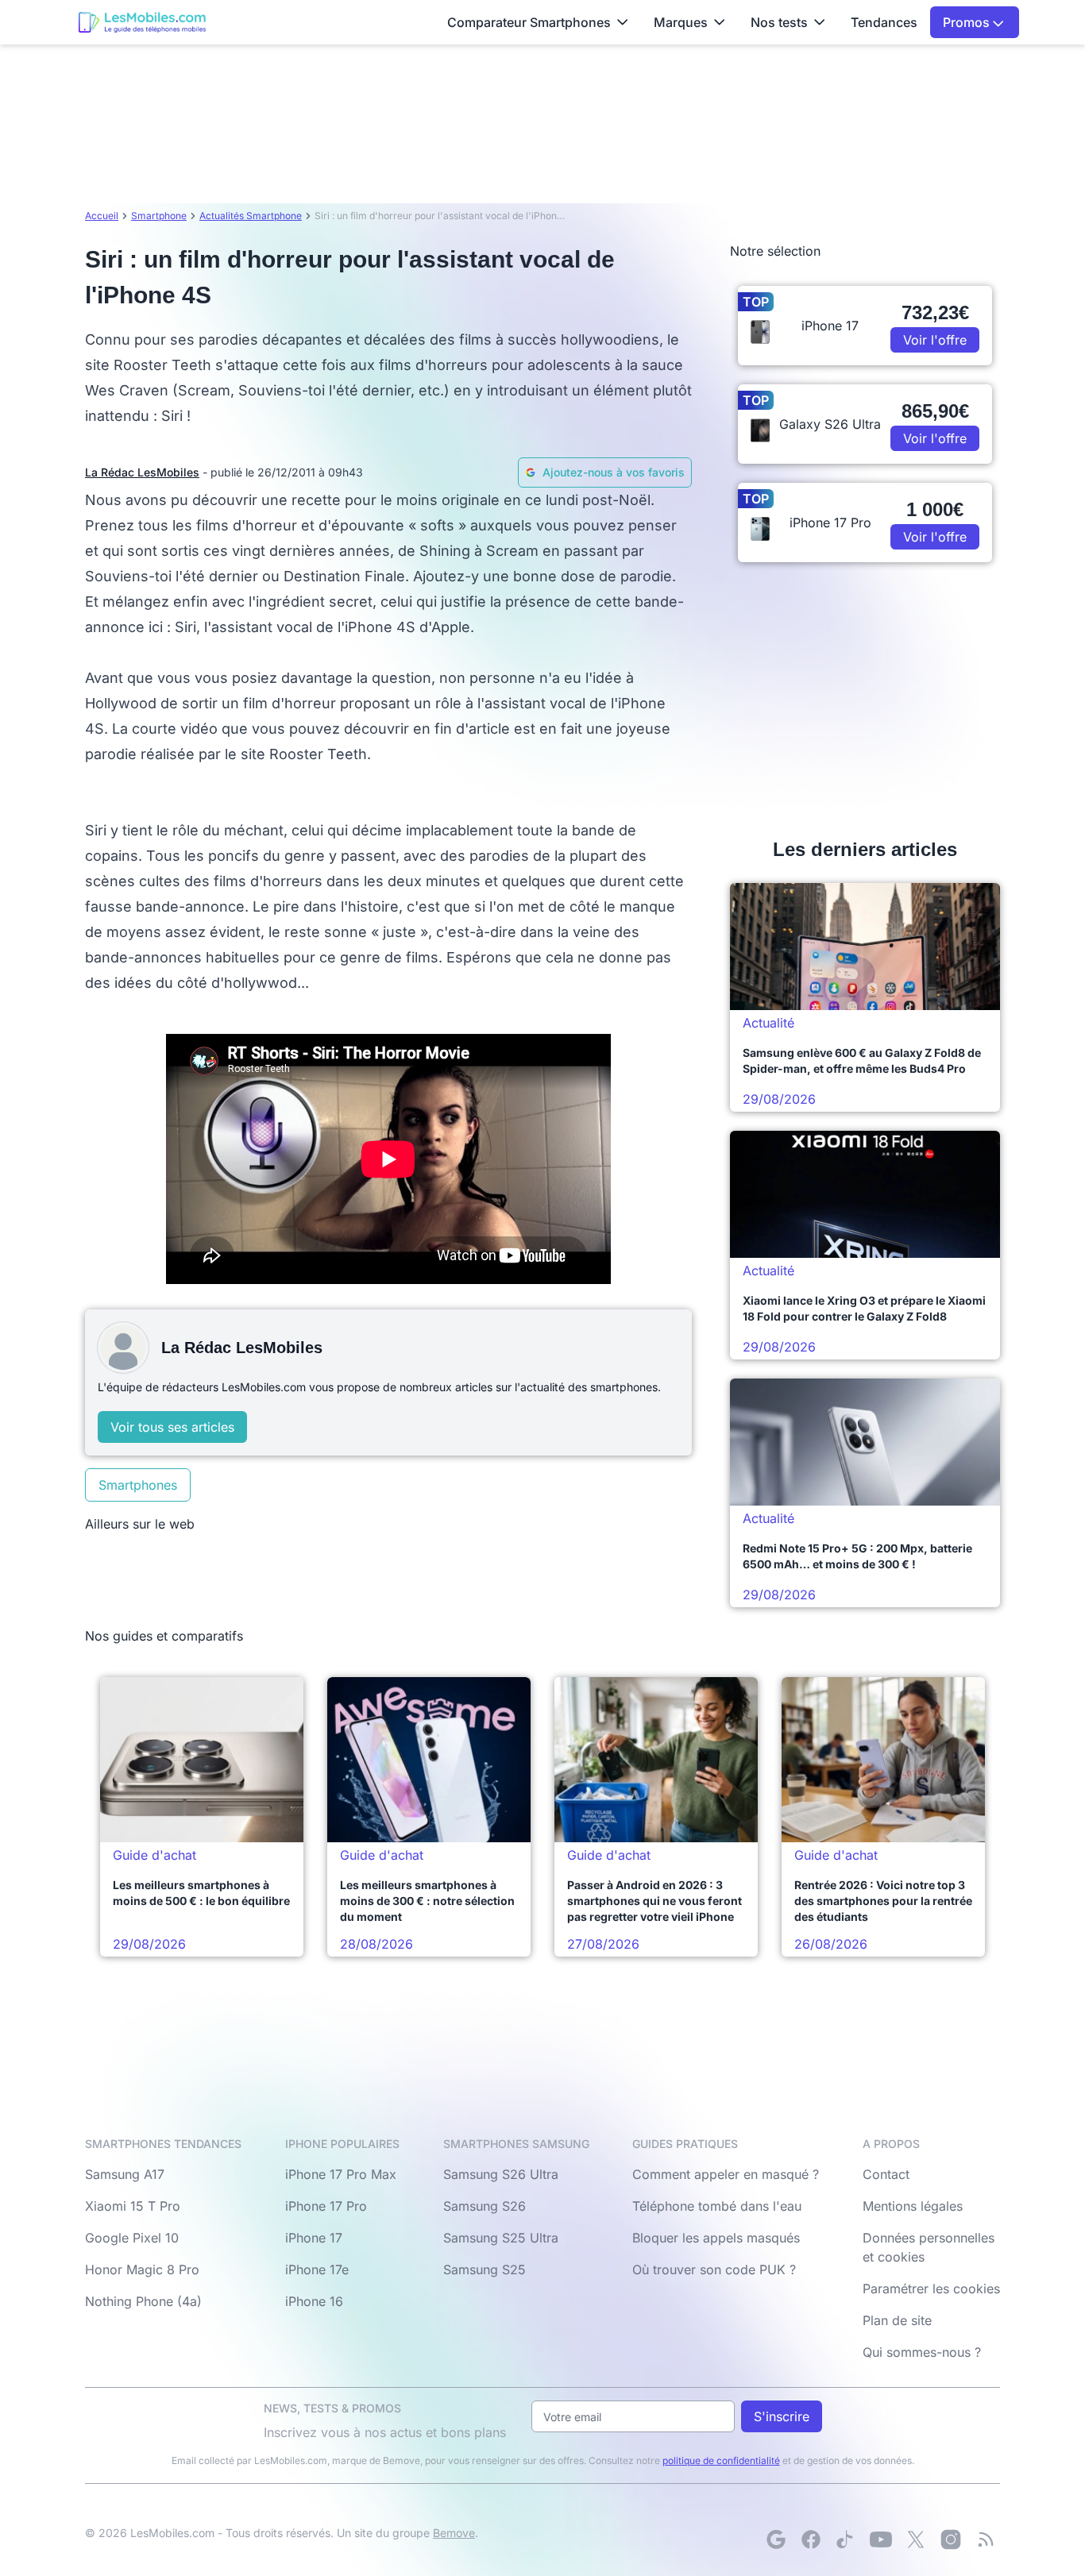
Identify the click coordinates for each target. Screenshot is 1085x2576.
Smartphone (159, 216)
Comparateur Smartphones (529, 22)
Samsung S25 (485, 2269)
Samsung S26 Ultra (501, 2174)
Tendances (884, 22)
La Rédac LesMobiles (142, 472)
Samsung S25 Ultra (501, 2238)
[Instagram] (951, 2539)
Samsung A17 (125, 2174)
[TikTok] (846, 2539)
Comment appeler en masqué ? (726, 2174)
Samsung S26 (485, 2206)
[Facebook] (811, 2539)
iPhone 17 (314, 2238)
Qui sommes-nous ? (922, 2352)
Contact (886, 2174)
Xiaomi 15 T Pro (133, 2206)
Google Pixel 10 (132, 2238)
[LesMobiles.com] (142, 22)
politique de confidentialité (721, 2460)
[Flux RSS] (986, 2539)
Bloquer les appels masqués (716, 2238)
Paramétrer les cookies (931, 2289)
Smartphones (138, 1485)
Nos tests (779, 22)
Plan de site (897, 2320)
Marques (681, 22)
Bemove (454, 2533)
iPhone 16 (314, 2301)
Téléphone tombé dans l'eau (717, 2206)
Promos (968, 22)
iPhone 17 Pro (326, 2206)
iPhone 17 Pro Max (341, 2174)
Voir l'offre (935, 340)
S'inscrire (782, 2416)
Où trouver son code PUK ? (714, 2269)
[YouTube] (881, 2539)
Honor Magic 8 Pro (142, 2269)
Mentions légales (913, 2206)
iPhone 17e (317, 2269)
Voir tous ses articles (172, 1427)
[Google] (776, 2539)
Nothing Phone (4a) (143, 2301)
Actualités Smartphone (251, 216)
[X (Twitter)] (916, 2539)
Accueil (102, 216)
